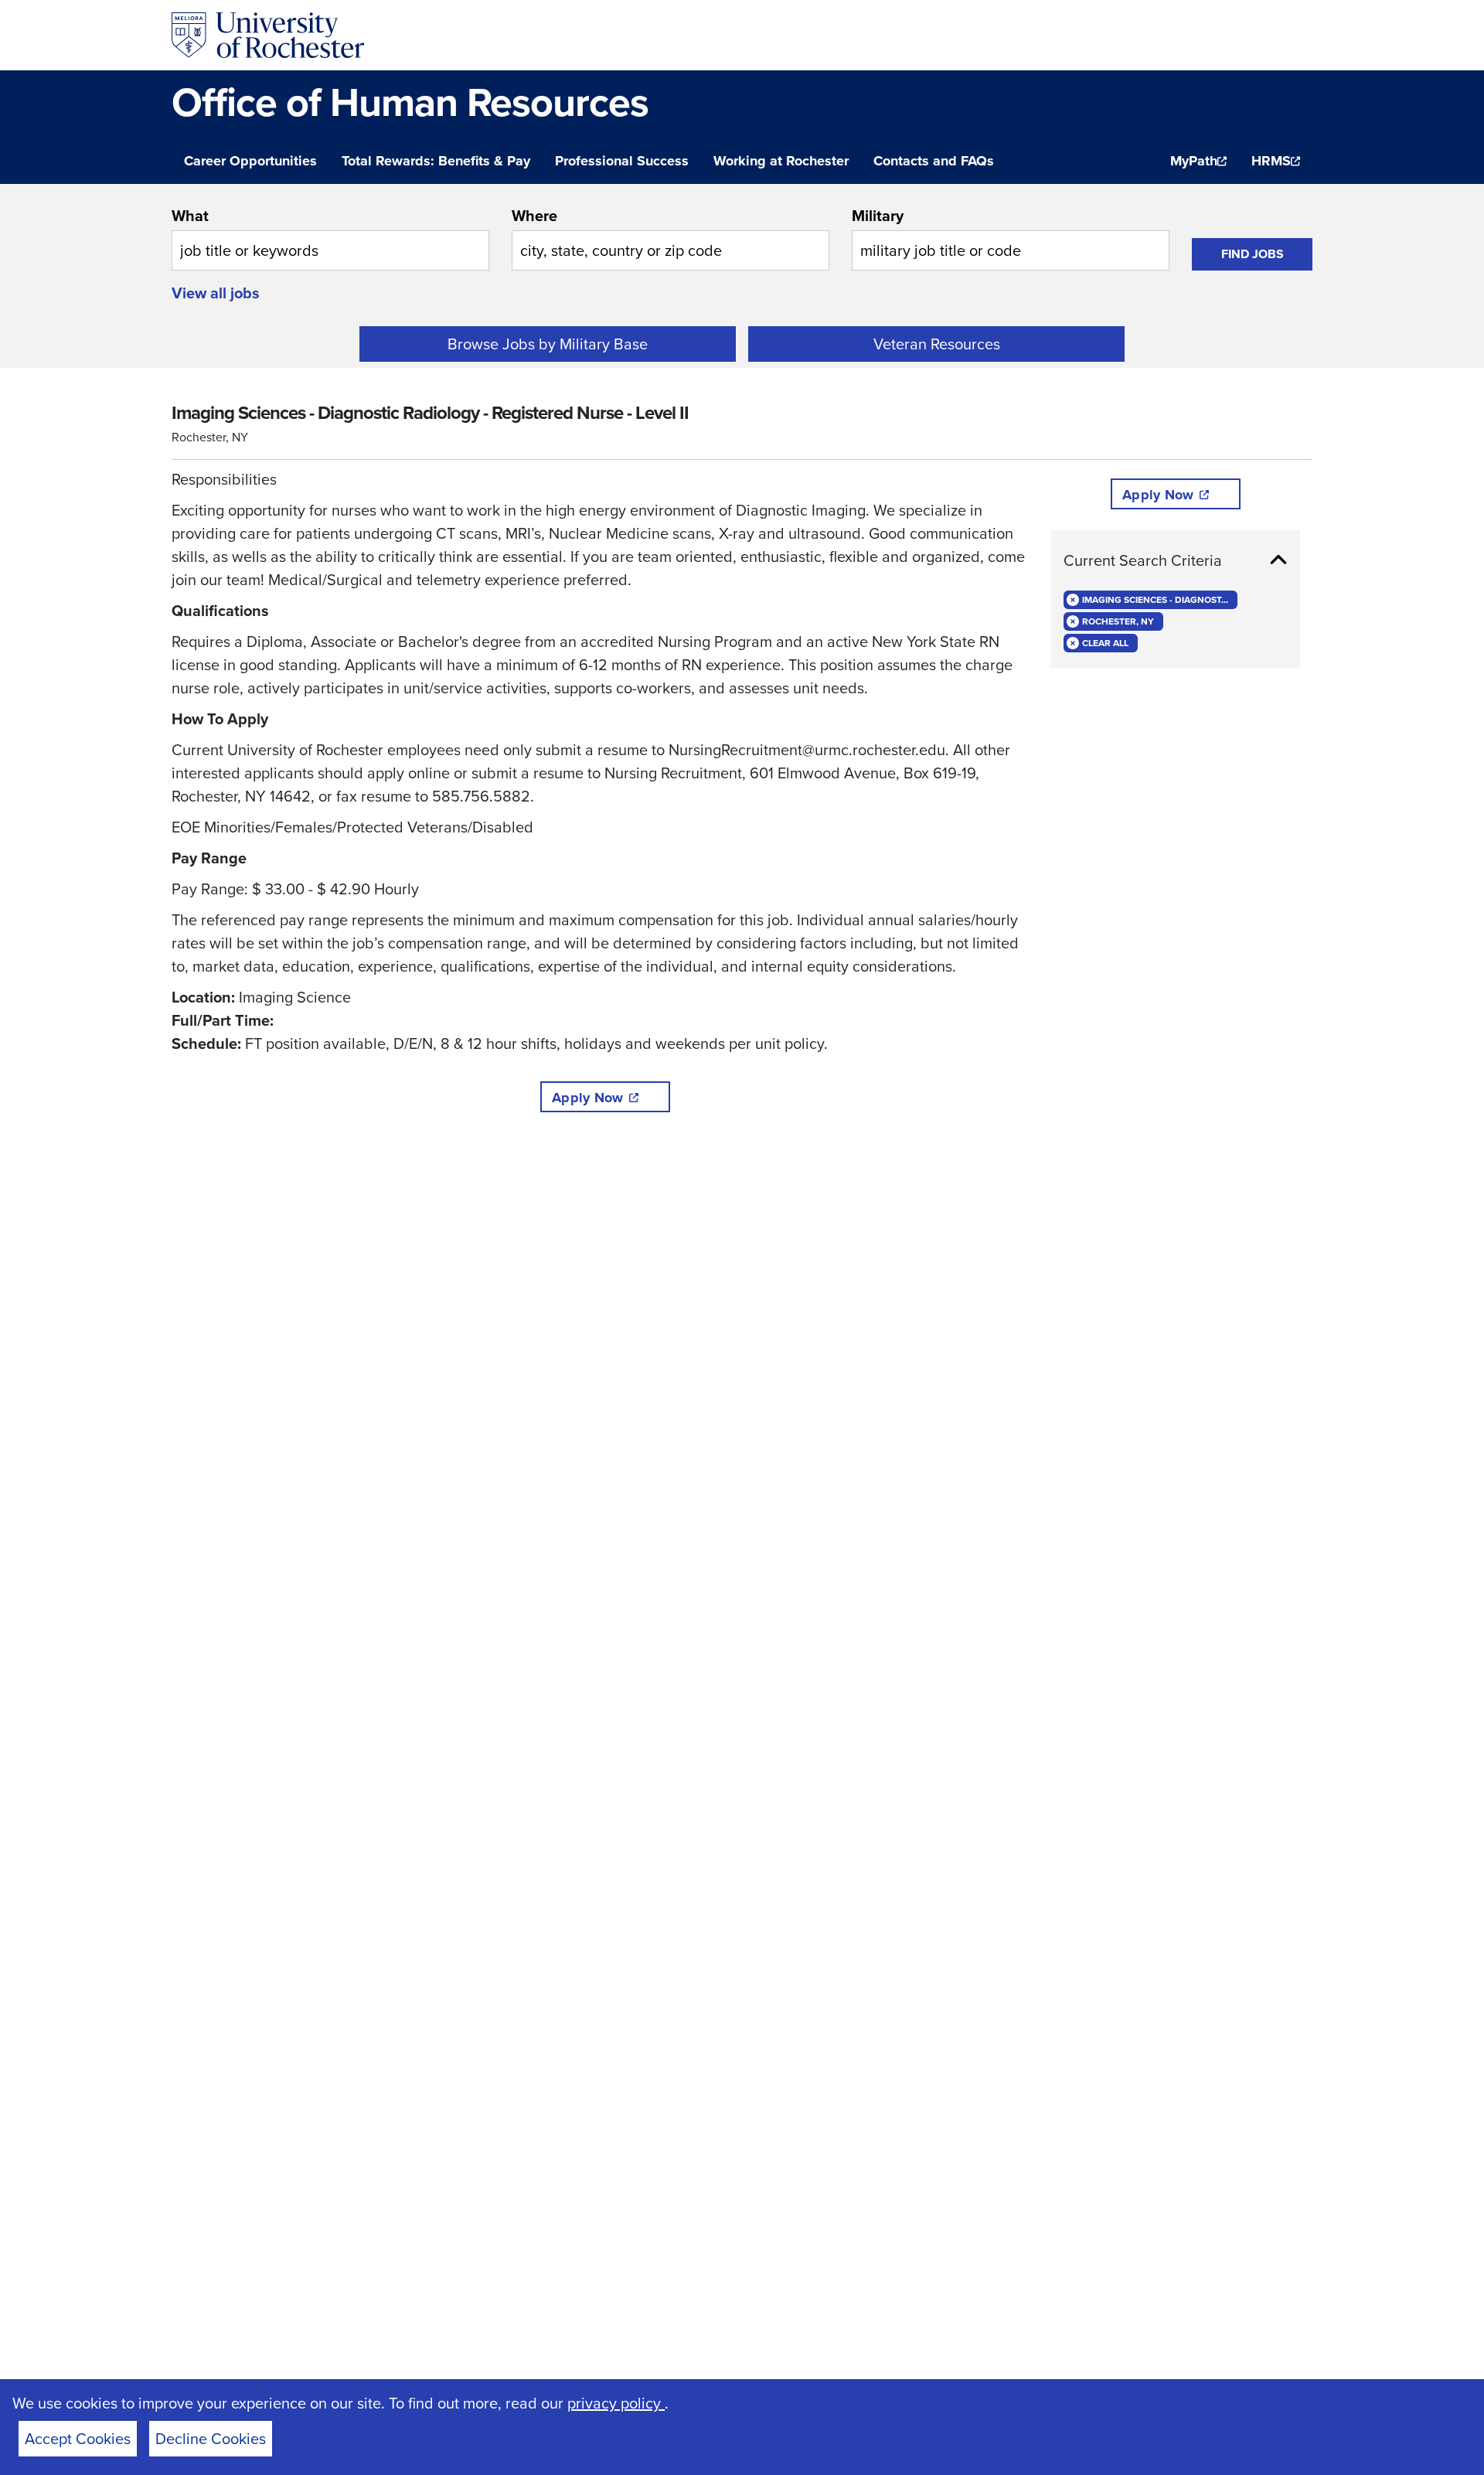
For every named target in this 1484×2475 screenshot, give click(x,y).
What (190, 216)
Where (534, 216)
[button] (1176, 560)
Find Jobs (1253, 254)
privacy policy (616, 2403)
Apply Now (587, 1098)
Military (878, 216)
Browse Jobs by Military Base (548, 344)
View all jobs (216, 293)
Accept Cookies (78, 2439)
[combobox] (330, 237)
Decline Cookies (211, 2439)
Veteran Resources (937, 344)
